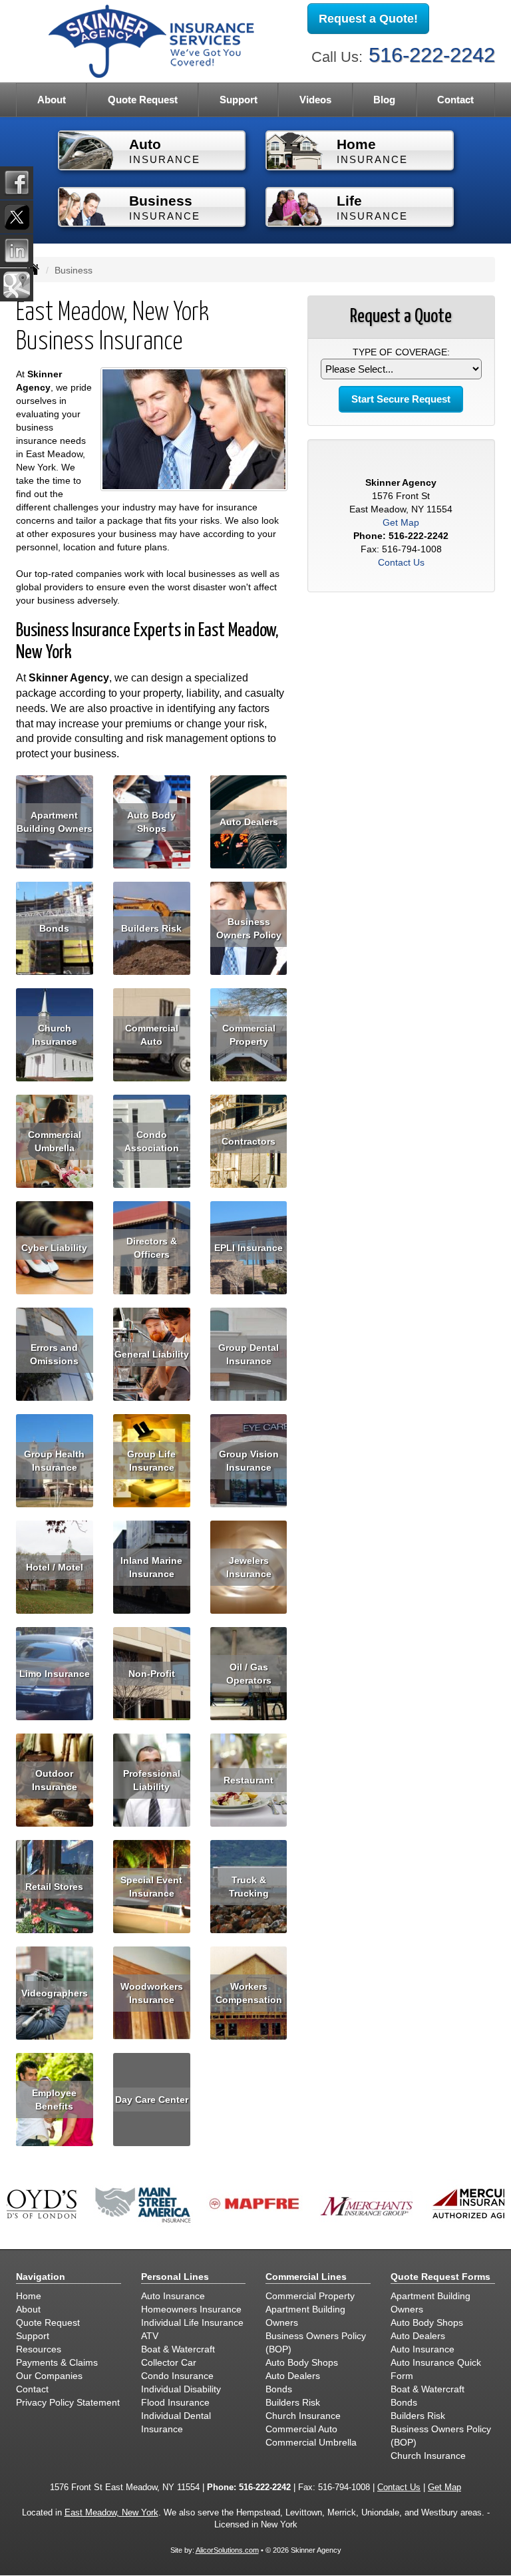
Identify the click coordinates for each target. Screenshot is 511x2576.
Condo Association (152, 1141)
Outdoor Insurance (55, 1780)
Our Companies (49, 2376)
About (28, 2309)
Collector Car (169, 2362)
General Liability (152, 1354)
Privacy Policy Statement (68, 2402)
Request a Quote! (368, 19)
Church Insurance (55, 1035)
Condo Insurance (177, 2376)
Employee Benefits (54, 2100)
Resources (39, 2349)
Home (29, 2296)
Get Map (401, 522)
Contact (455, 99)
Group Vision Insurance (249, 1461)
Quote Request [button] (143, 99)
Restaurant (249, 1780)
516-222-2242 (432, 55)
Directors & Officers (152, 1248)
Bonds (54, 928)
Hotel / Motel (55, 1567)
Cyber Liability (54, 1248)
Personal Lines (175, 2277)
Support (33, 2336)
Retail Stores (54, 1887)
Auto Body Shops (151, 822)
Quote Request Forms (440, 2277)
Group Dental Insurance (249, 1354)
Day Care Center (152, 2100)
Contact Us (401, 562)
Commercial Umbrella (55, 1141)
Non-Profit (152, 1674)
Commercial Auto (152, 1035)
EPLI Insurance (249, 1248)
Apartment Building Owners (55, 822)
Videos (315, 99)
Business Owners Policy (249, 928)
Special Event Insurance (151, 1887)
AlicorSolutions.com (227, 2550)
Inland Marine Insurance (151, 1567)
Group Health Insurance (54, 1461)
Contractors (249, 1141)
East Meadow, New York (111, 2513)
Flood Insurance (175, 2402)
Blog (384, 99)
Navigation (41, 2277)
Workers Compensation (249, 1993)
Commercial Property (249, 1035)
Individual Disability (181, 2389)
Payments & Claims (57, 2362)
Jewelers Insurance (249, 1567)
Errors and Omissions (54, 1354)
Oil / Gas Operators (249, 1674)
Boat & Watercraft (178, 2349)
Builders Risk (151, 928)
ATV (150, 2336)
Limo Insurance (55, 1674)
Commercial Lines (306, 2277)
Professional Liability (152, 1780)
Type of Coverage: (401, 352)
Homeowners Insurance (191, 2309)
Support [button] (239, 99)
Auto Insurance (173, 2296)
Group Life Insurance (151, 1461)
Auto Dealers (249, 822)
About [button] (52, 99)
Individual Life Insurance (192, 2322)
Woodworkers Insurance (152, 1993)
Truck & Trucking (249, 1887)
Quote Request (48, 2322)
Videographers (55, 1993)
